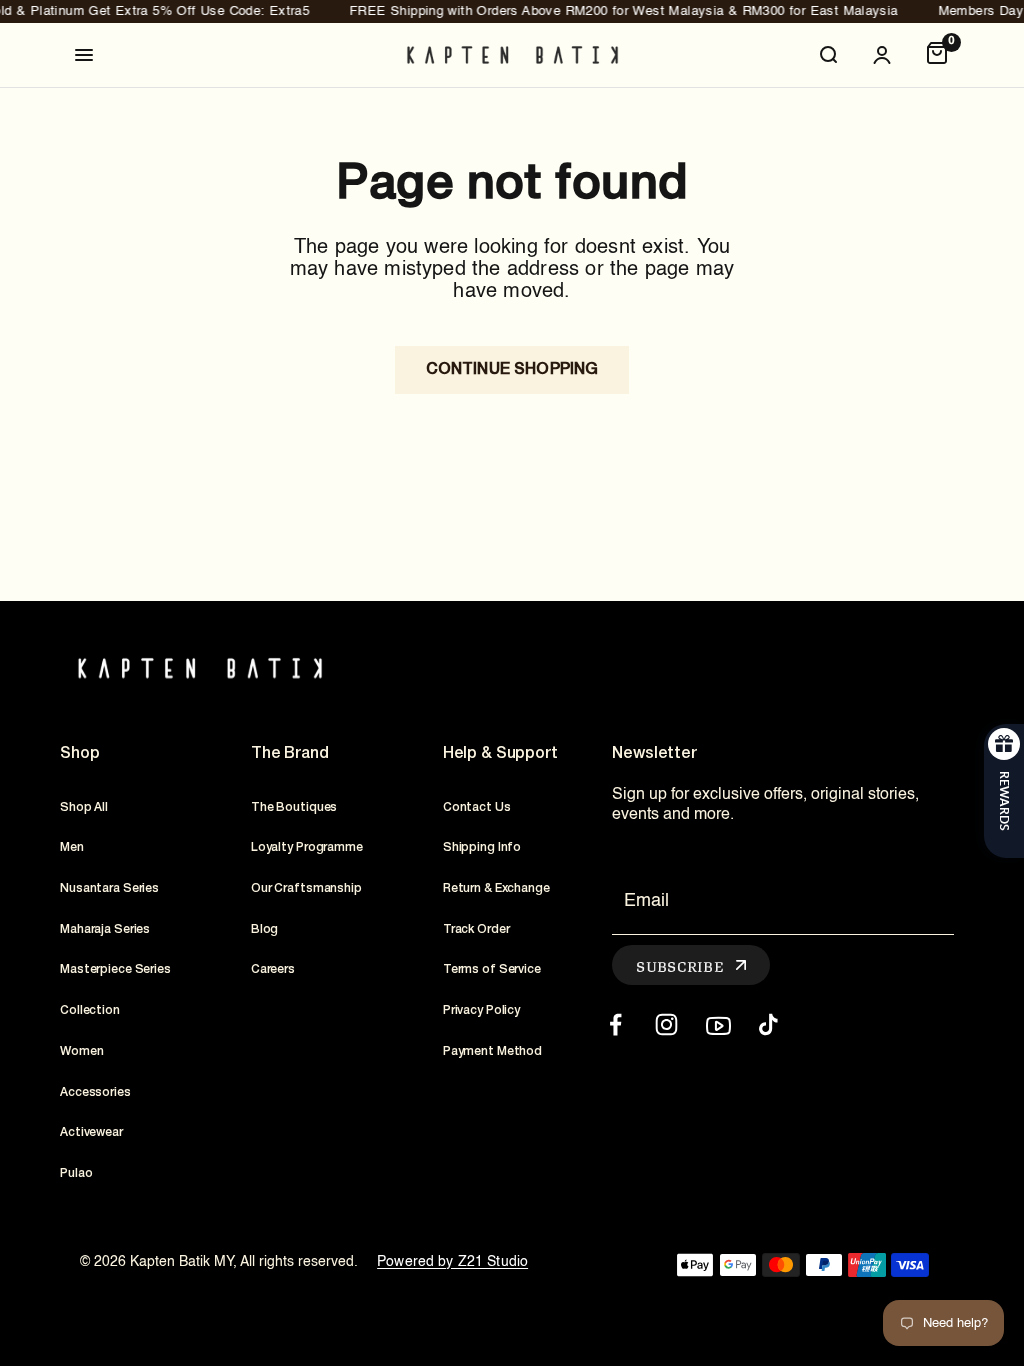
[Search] (828, 55)
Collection (90, 1010)
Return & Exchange (496, 888)
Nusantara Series (109, 888)
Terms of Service (492, 969)
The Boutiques (294, 807)
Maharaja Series (105, 929)
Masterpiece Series (115, 969)
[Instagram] (666, 1024)
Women (81, 1051)
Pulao (76, 1173)
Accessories (95, 1092)
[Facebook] (615, 1024)
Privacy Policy (481, 1010)
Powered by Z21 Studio (452, 1262)
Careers (273, 969)
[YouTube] (717, 1024)
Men (72, 847)
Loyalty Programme (307, 847)
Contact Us (477, 807)
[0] (937, 55)
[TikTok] (768, 1024)
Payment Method (492, 1051)
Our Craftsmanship (306, 888)
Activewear (91, 1132)
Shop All (84, 807)
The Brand (290, 754)
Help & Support (500, 754)
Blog (265, 929)
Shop (79, 754)
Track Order (476, 929)
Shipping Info (482, 847)
